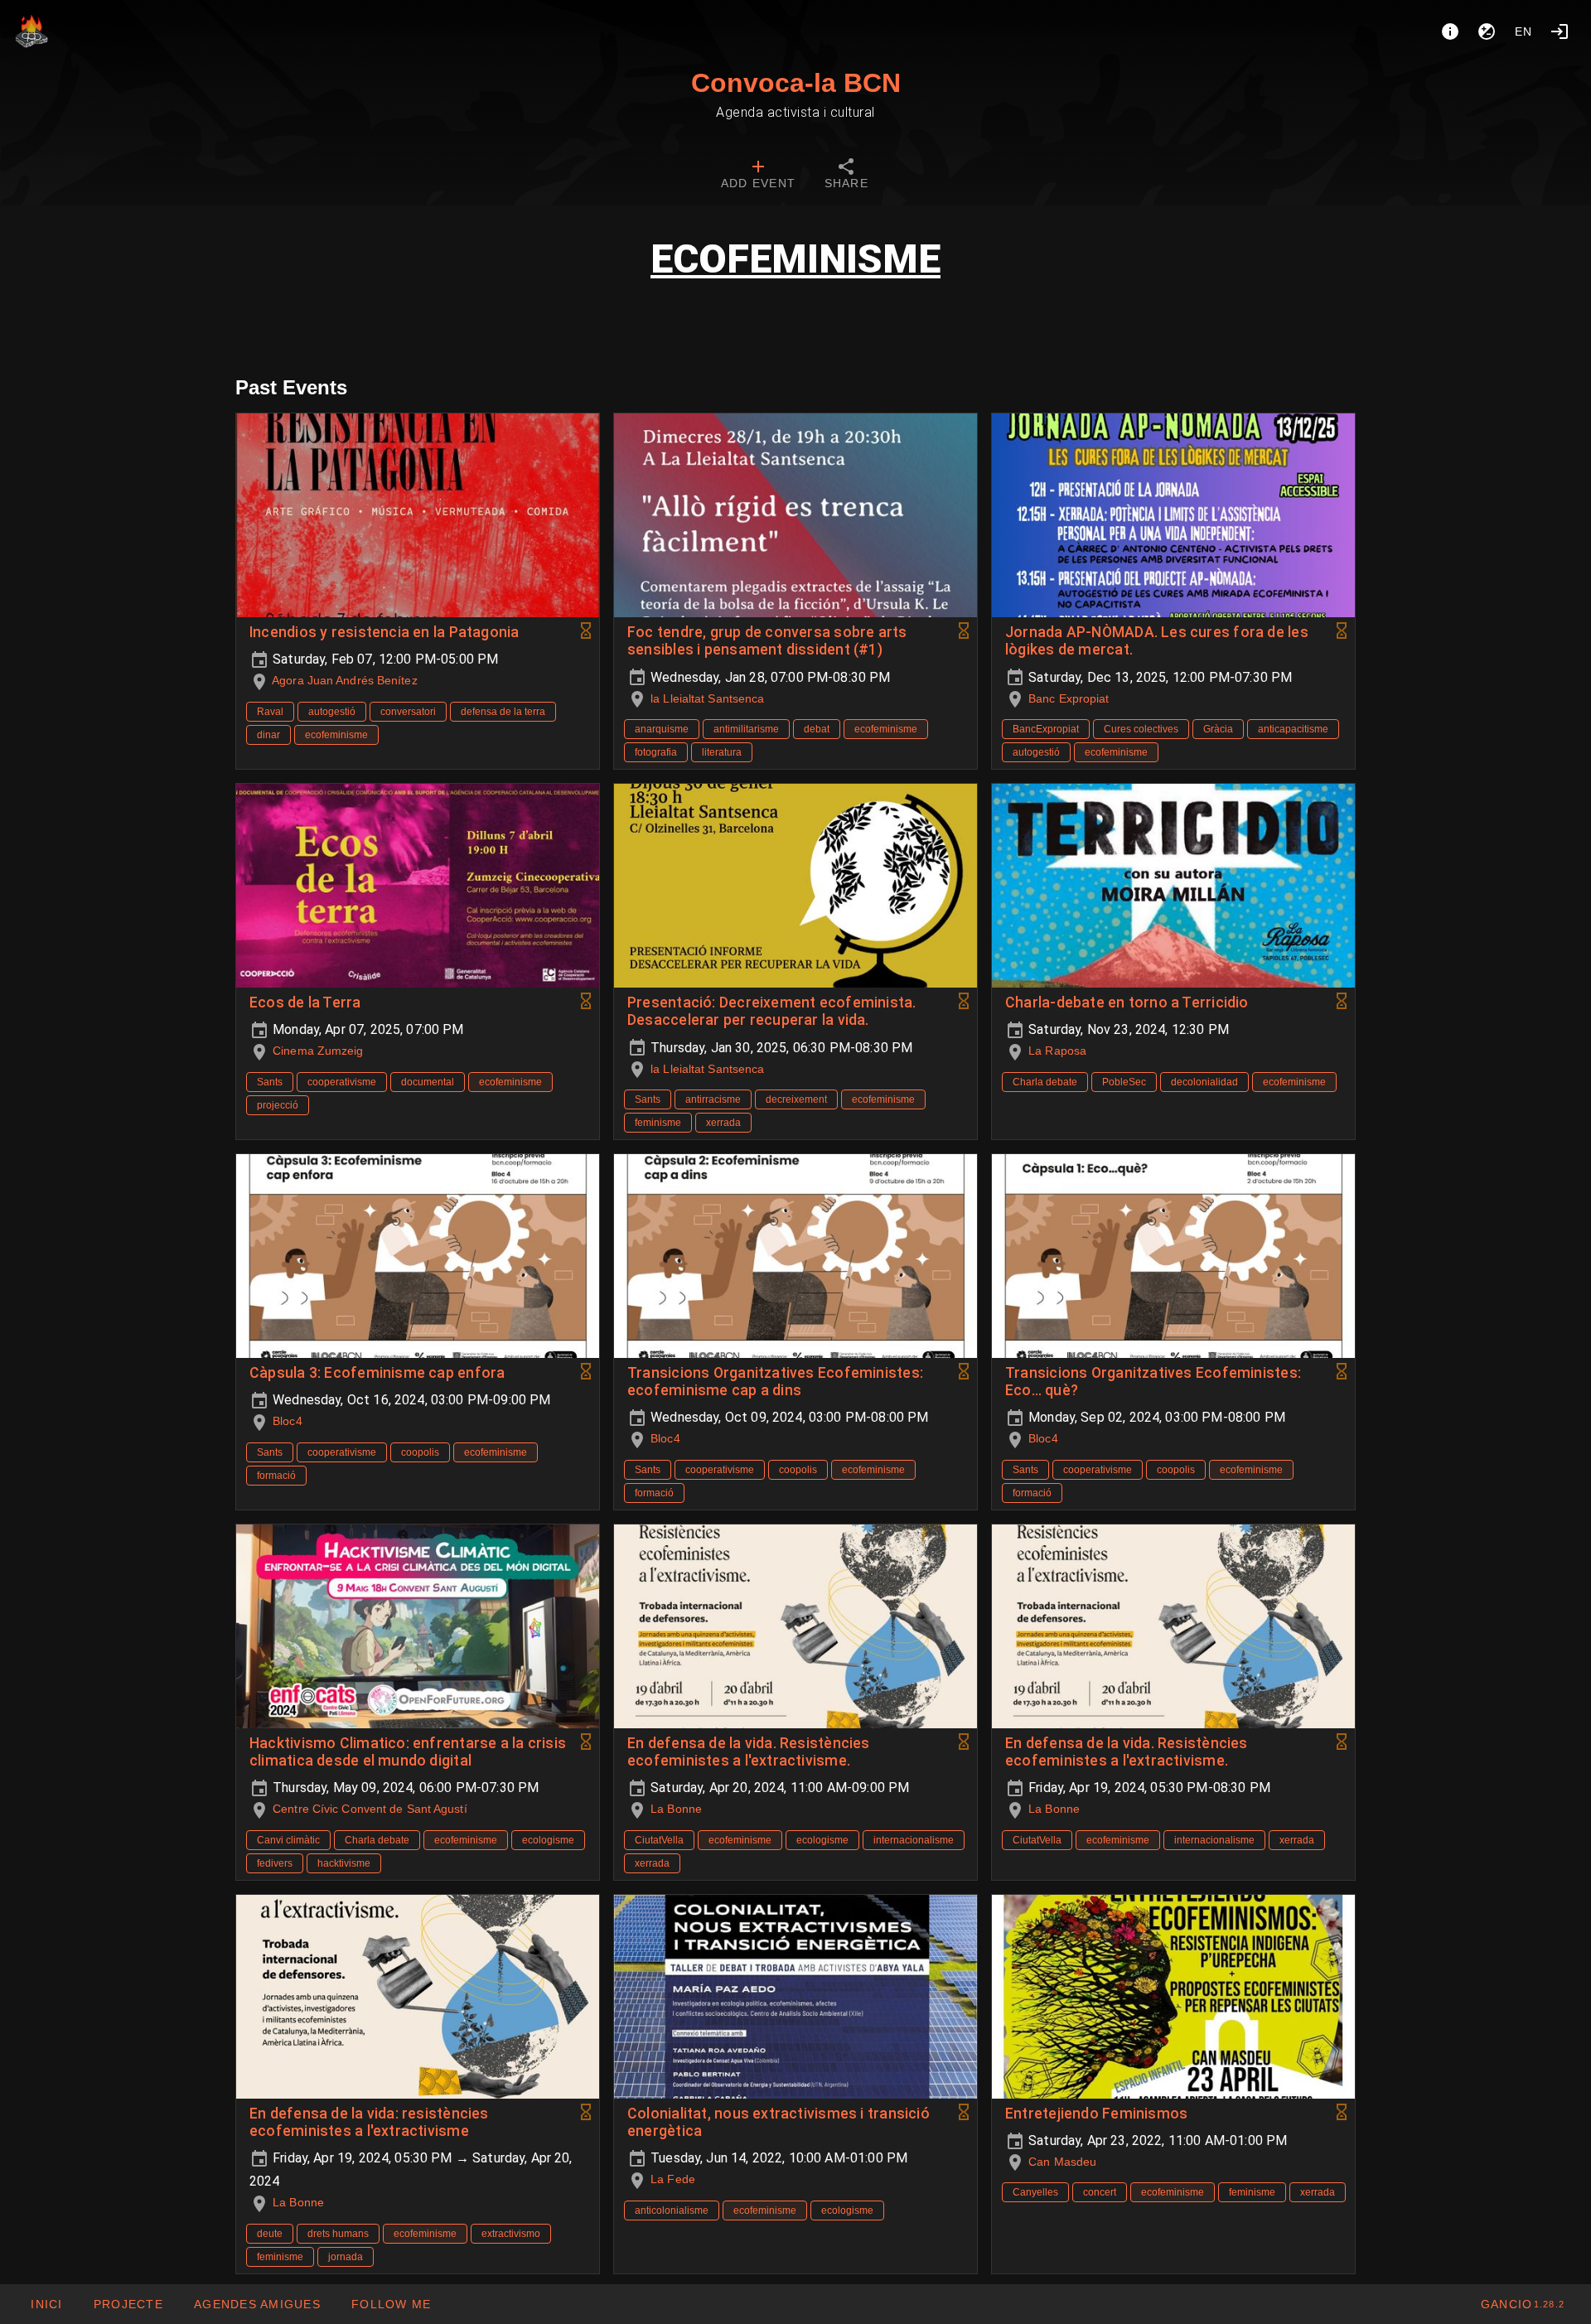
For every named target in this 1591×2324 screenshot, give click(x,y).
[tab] (758, 176)
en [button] (1524, 31)
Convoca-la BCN (796, 83)
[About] (1450, 31)
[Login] (1560, 31)
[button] (257, 2304)
